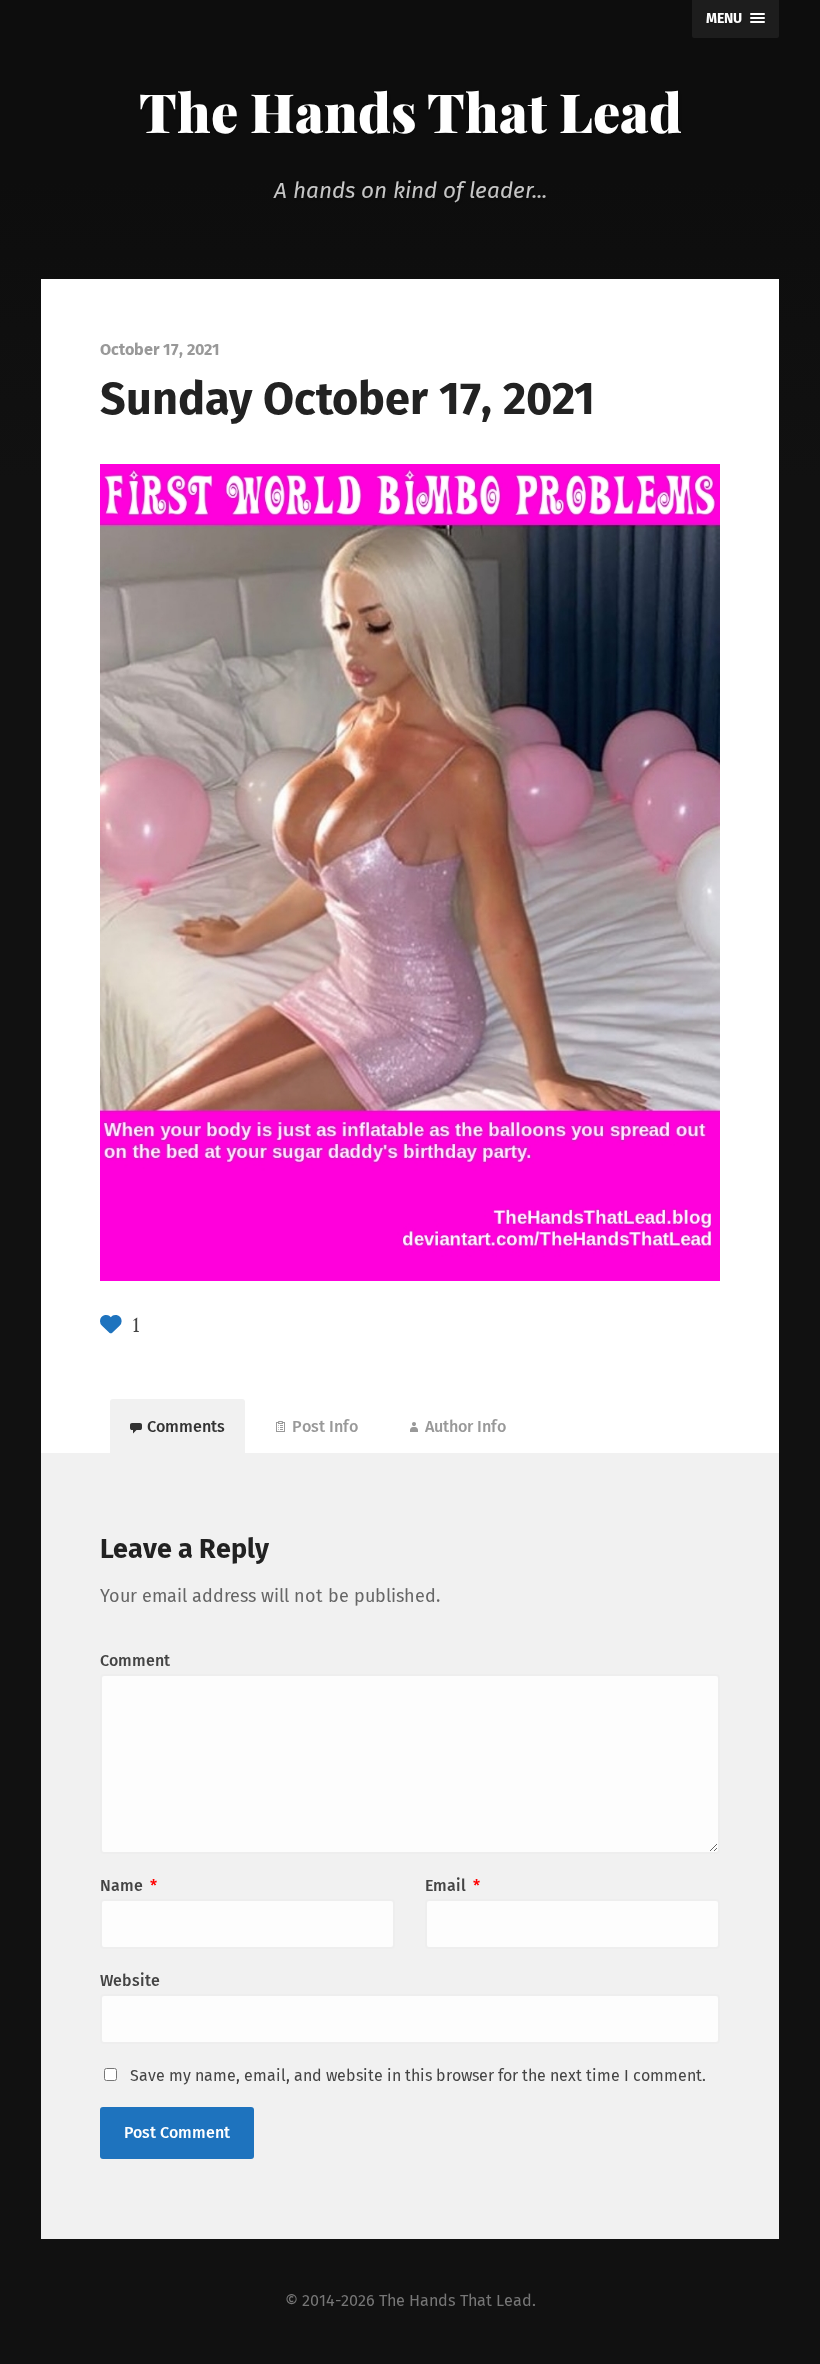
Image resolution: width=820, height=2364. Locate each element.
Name (128, 1885)
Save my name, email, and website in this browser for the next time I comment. (418, 2075)
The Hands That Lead (410, 111)
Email (452, 1885)
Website (130, 1980)
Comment (135, 1660)
